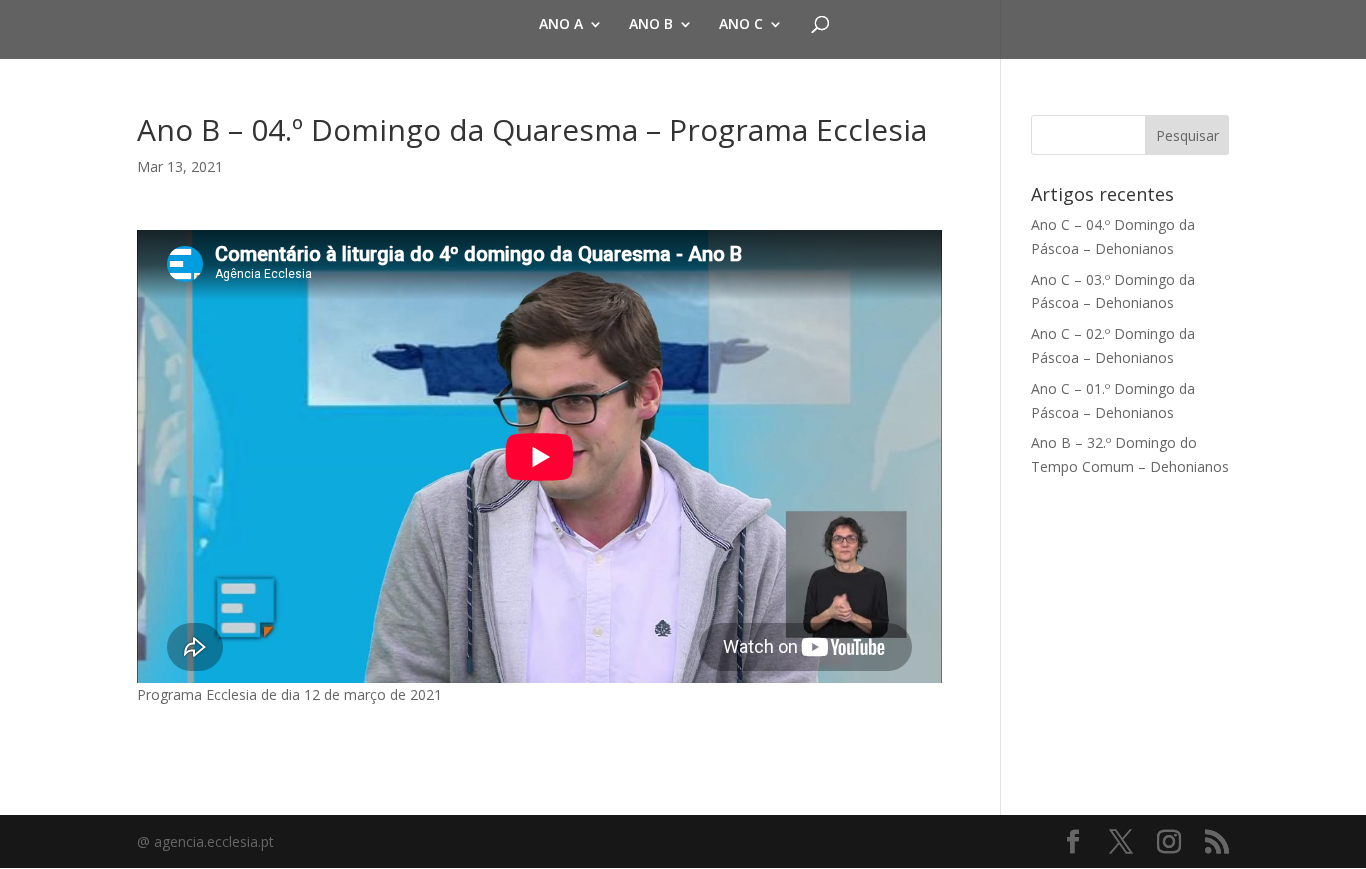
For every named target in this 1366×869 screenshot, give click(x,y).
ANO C (741, 25)
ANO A (561, 25)
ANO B (651, 25)
